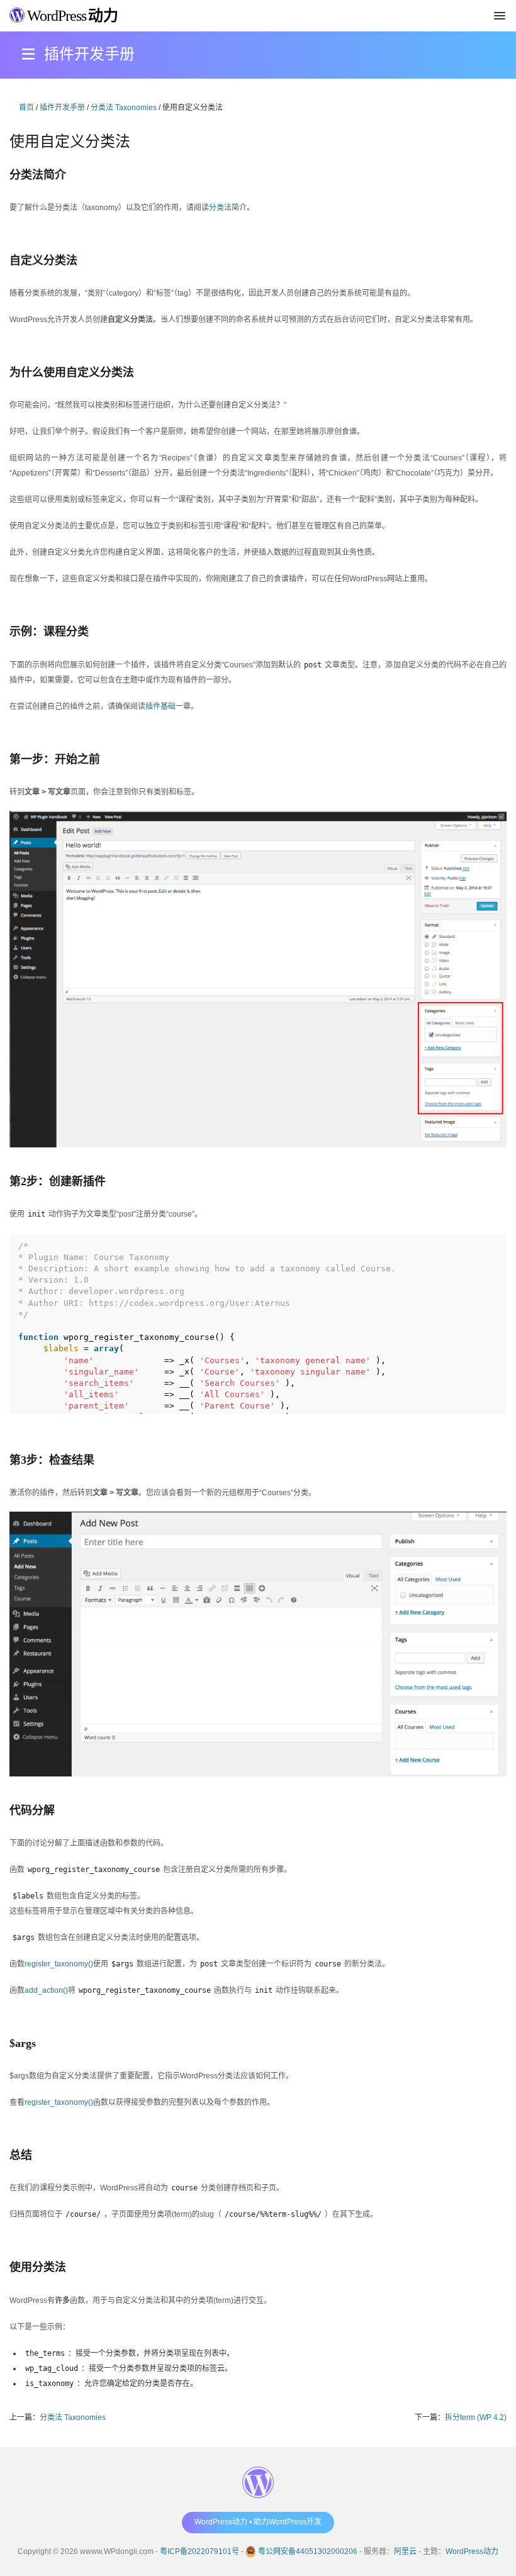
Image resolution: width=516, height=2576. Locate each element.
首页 (26, 108)
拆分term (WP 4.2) (476, 2417)
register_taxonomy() (59, 1964)
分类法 (220, 208)
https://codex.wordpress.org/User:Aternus (189, 1303)
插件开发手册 (62, 108)
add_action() (46, 1990)
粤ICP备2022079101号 (199, 2551)
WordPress (71, 16)
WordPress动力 (472, 2551)
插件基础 (160, 706)
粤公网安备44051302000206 (308, 2551)
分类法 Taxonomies (124, 108)
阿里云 (405, 2551)
